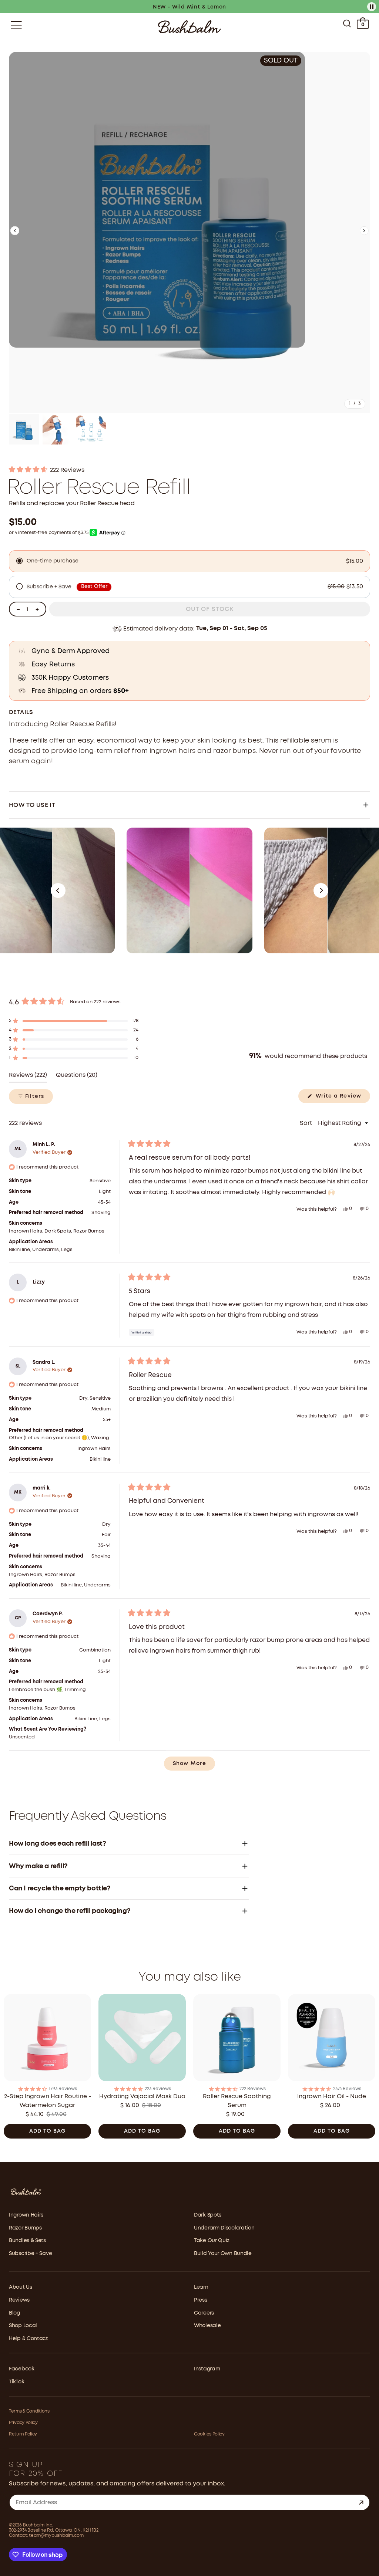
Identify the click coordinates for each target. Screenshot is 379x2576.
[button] (15, 232)
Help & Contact (28, 2339)
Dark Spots (208, 2215)
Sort (307, 1123)
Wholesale (207, 2326)
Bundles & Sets (27, 2241)
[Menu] (16, 25)
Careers (204, 2313)
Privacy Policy (23, 2423)
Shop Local (23, 2326)
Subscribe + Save (30, 2254)
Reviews (19, 2300)
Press (201, 2300)
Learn (201, 2287)
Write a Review (342, 1098)
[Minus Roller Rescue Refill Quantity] (18, 609)
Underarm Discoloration (224, 2228)
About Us (21, 2287)
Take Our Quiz (212, 2241)
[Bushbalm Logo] (189, 27)
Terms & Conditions (29, 2411)
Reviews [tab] (28, 1077)
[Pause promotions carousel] (372, 7)
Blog (14, 2313)
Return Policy (23, 2434)
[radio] (189, 561)
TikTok (16, 2382)
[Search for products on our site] (347, 25)
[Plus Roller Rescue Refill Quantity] (37, 609)
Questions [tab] (77, 1077)
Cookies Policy (209, 2434)
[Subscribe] (361, 2502)
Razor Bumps (25, 2228)
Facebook (22, 2369)
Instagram (207, 2369)
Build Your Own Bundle (223, 2254)
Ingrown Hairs (26, 2215)
